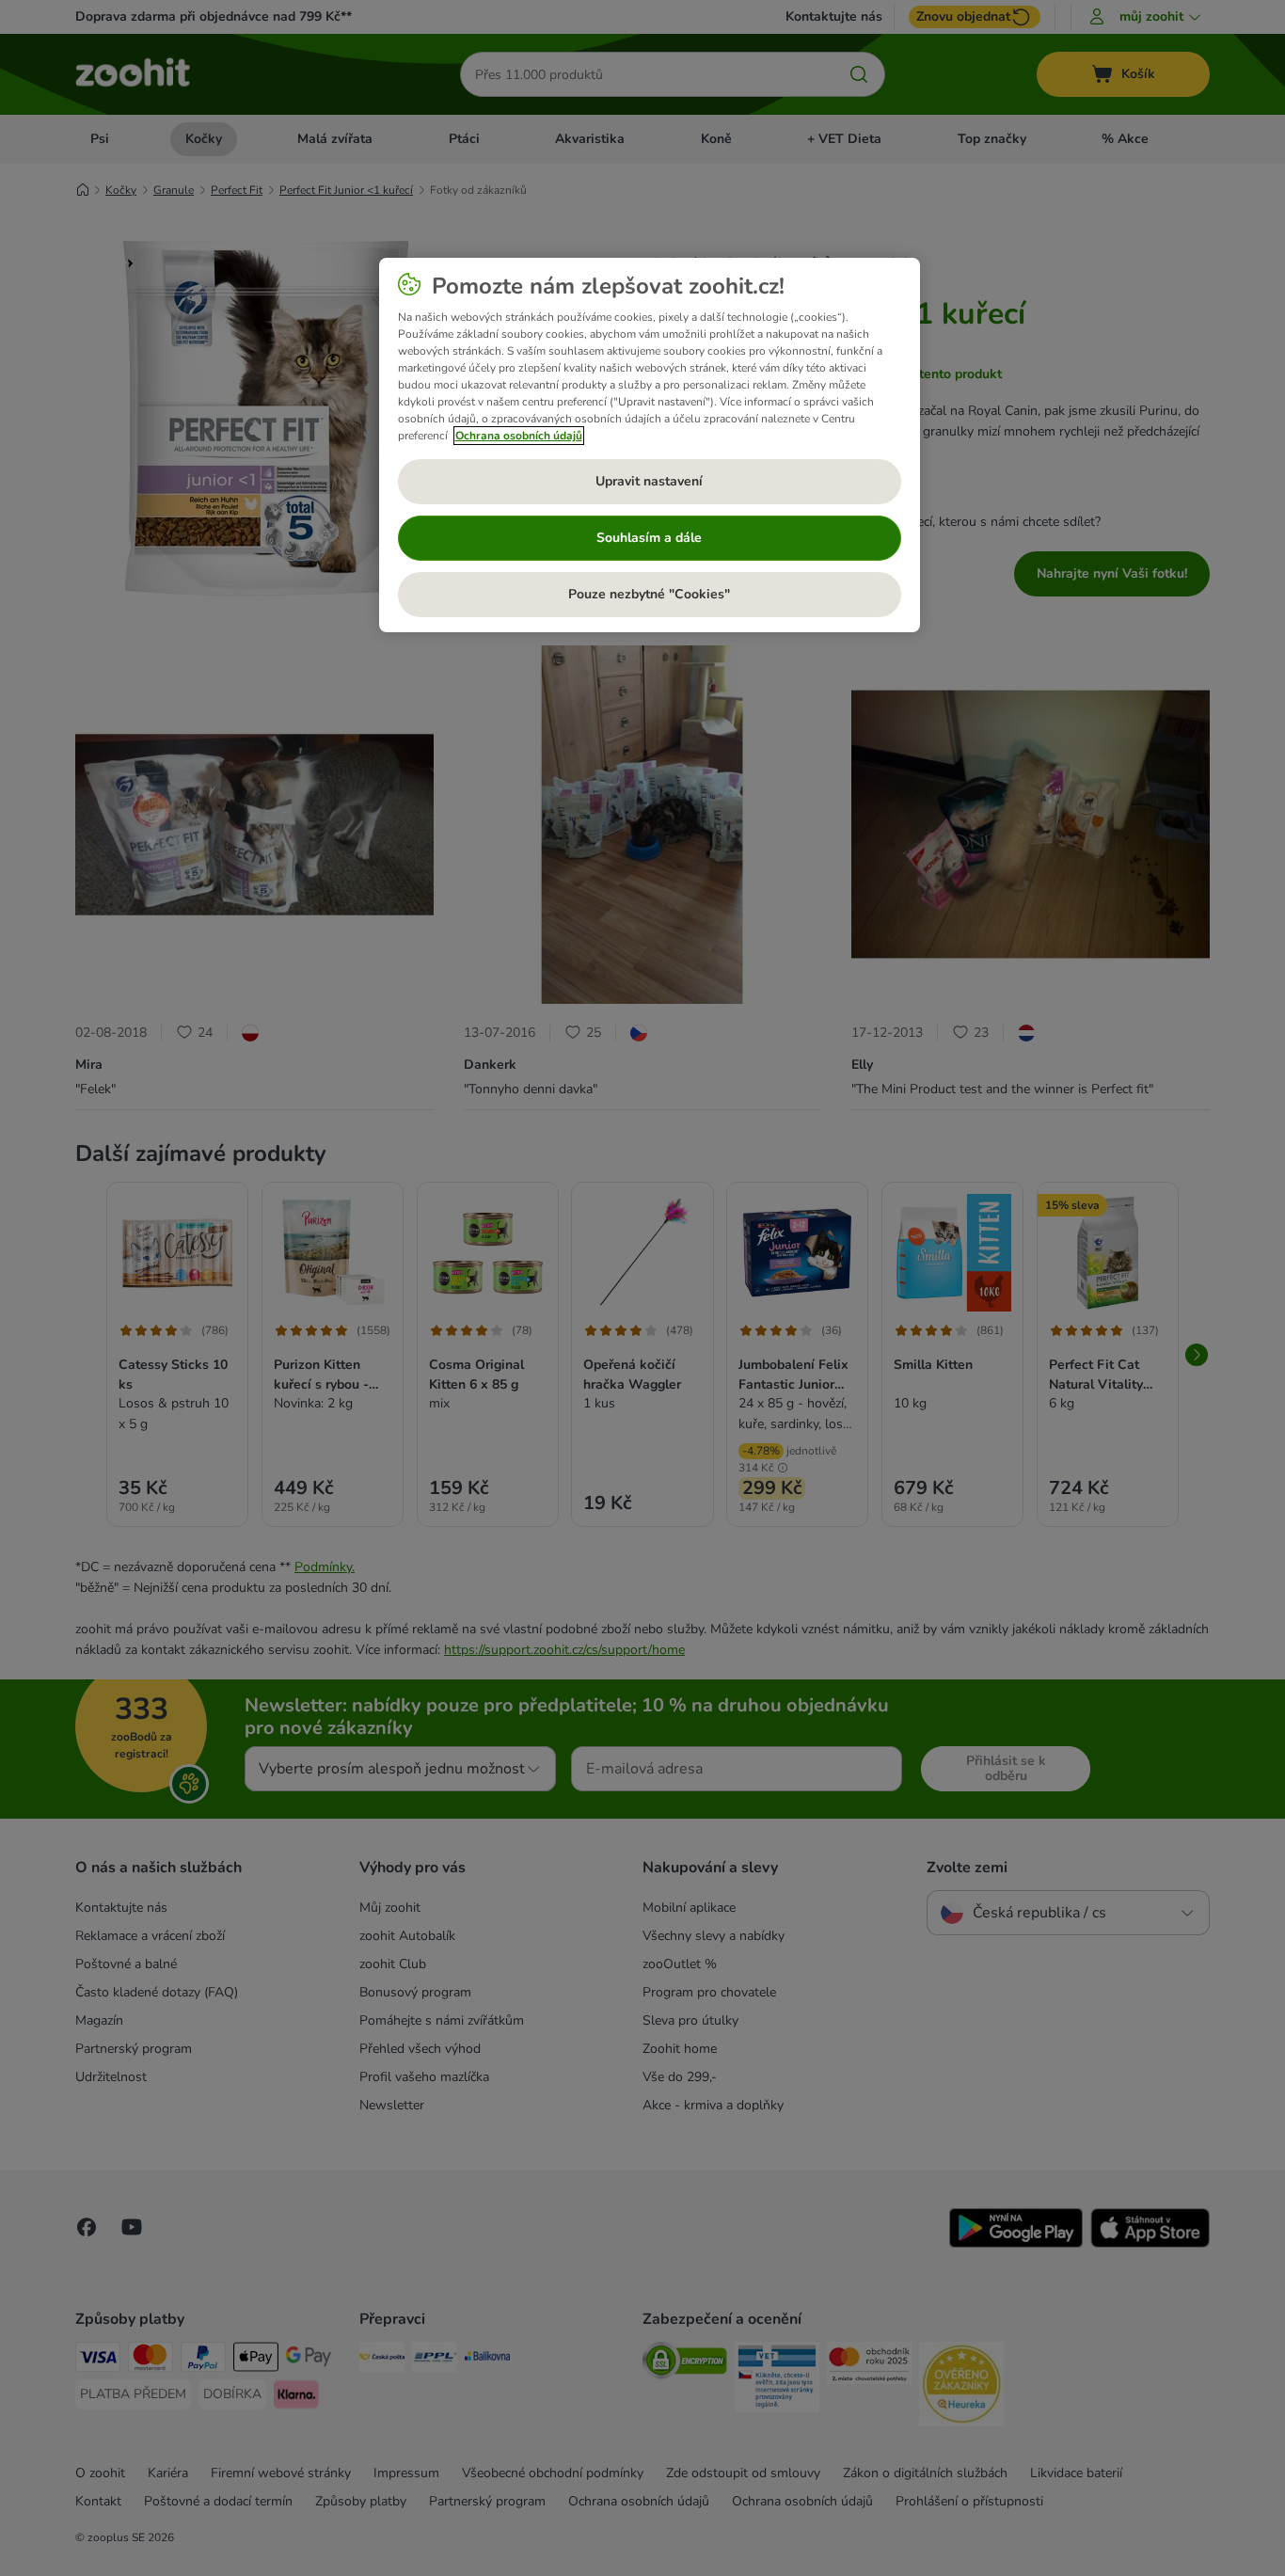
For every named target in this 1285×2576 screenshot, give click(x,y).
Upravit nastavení (649, 481)
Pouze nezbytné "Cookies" (649, 594)
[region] (650, 445)
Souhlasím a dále (649, 538)
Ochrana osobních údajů (519, 436)
